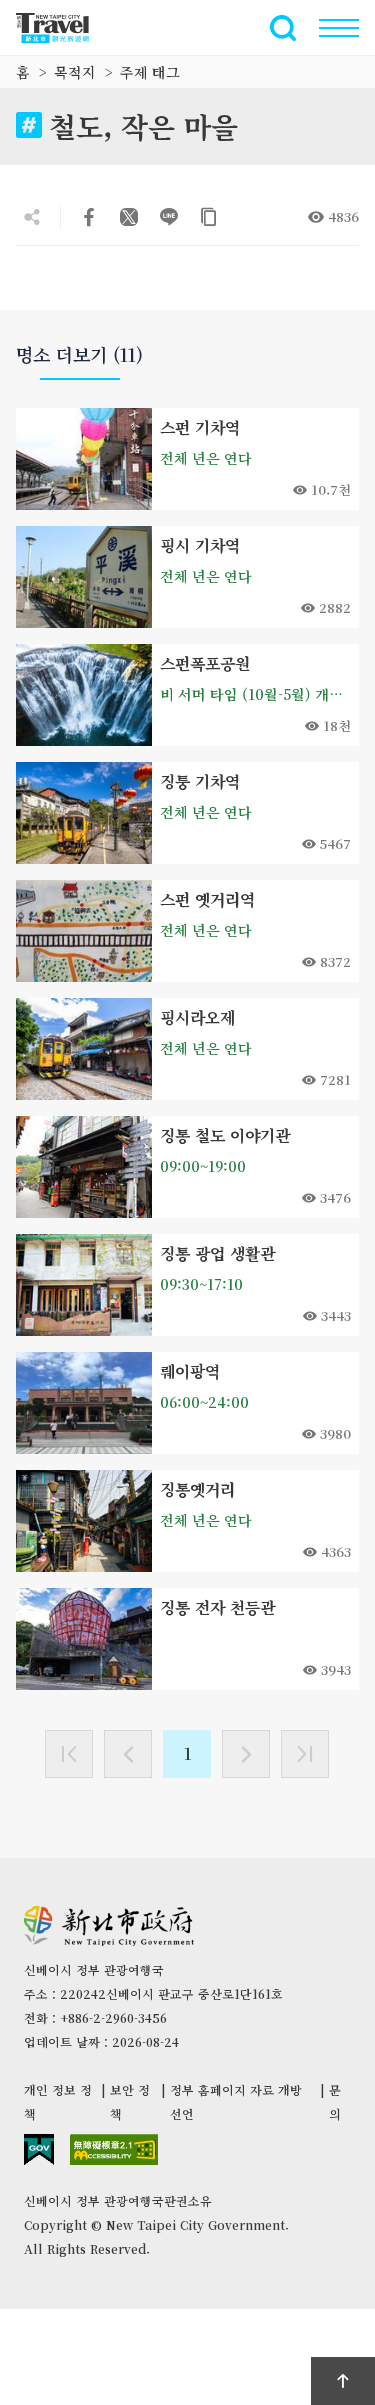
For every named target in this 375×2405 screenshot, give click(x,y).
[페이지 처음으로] (343, 2381)
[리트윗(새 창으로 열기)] (129, 217)
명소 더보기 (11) (79, 354)
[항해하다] (339, 28)
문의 (335, 2101)
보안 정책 (130, 2101)
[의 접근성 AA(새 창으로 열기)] (114, 2149)
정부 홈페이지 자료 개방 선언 (236, 2101)
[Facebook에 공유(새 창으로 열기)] (89, 217)
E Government (39, 2149)
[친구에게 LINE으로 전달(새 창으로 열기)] (169, 217)
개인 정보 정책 (58, 2101)
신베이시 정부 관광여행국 (64, 28)
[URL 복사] (209, 217)
